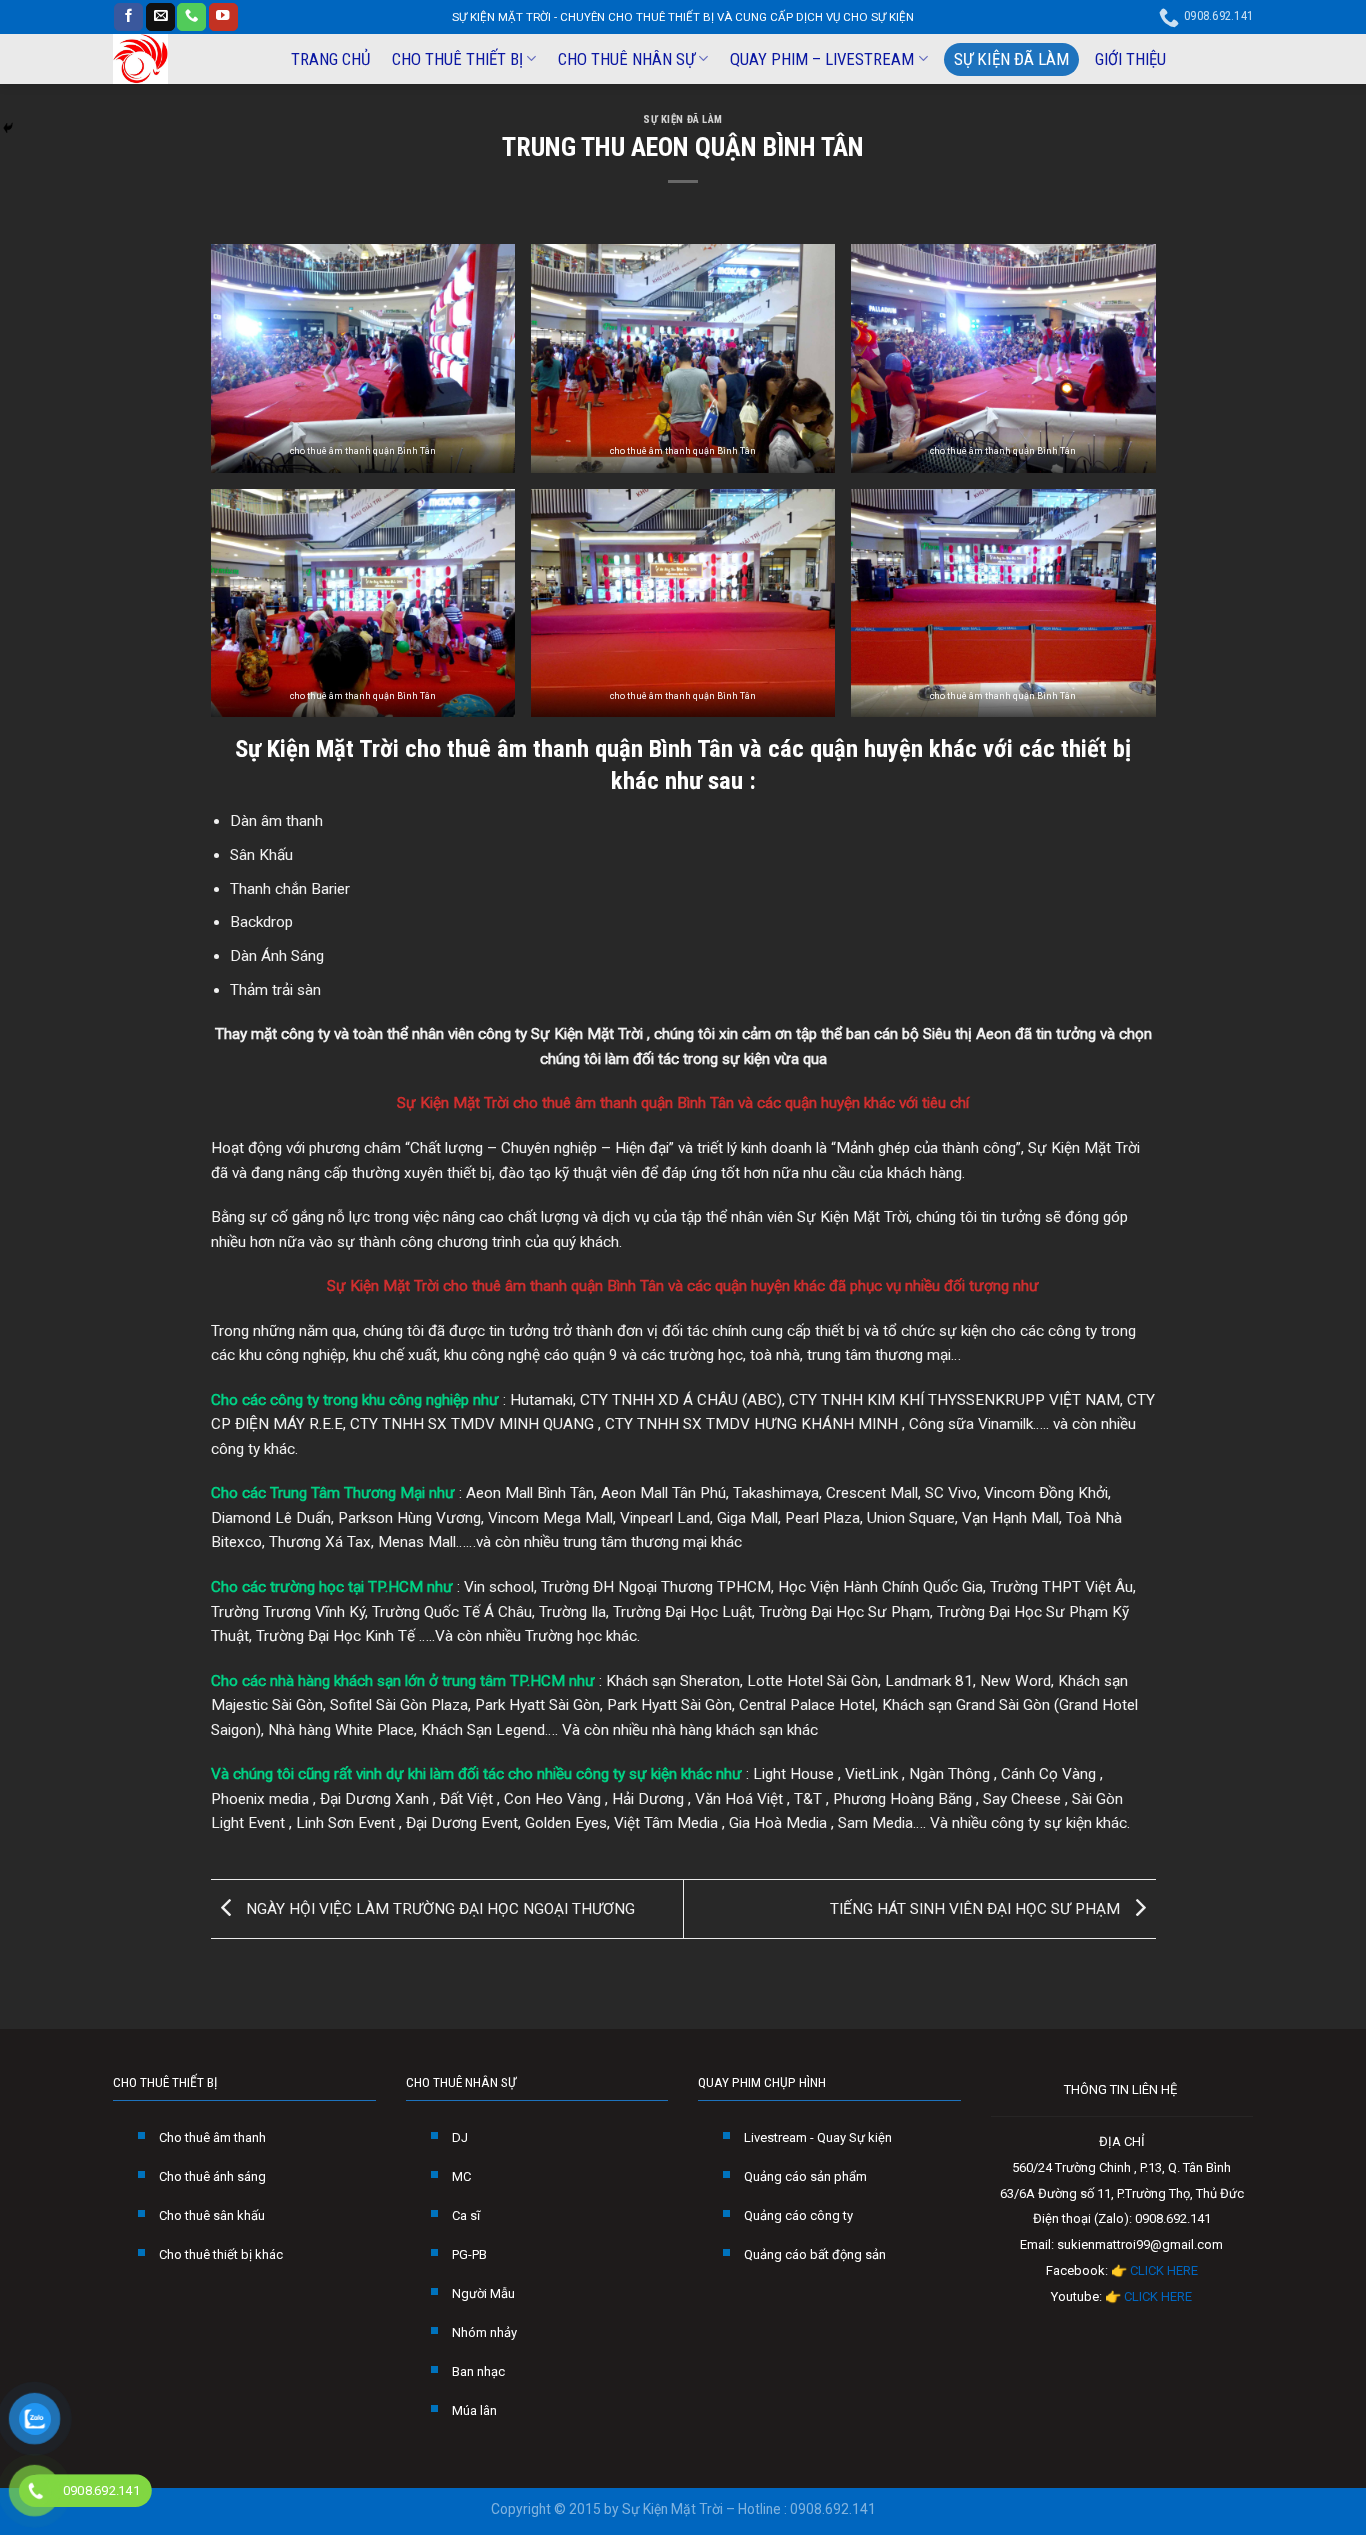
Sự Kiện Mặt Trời (317, 748)
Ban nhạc (478, 2371)
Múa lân (474, 2410)
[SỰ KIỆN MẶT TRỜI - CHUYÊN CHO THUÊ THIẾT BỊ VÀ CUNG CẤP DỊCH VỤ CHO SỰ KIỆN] (184, 59)
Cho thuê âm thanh (212, 2137)
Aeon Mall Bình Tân (530, 1493)
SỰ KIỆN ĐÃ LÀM (1011, 59)
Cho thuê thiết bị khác (221, 2254)
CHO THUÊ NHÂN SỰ (626, 59)
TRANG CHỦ (330, 59)
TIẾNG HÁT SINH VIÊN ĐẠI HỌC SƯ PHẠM (977, 1908)
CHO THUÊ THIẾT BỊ (457, 59)
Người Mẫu (483, 2293)
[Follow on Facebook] (128, 17)
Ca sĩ (466, 2215)
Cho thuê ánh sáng (212, 2176)
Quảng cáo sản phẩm (805, 2176)
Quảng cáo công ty (798, 2215)
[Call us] (191, 17)
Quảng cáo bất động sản (815, 2254)
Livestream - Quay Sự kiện (818, 2137)
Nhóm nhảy (484, 2332)
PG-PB (469, 2254)
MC (461, 2176)
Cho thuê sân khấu (212, 2215)
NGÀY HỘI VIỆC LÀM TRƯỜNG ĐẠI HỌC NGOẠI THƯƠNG (438, 1908)
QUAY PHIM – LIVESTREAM (822, 59)
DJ (460, 2137)
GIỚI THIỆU (1130, 59)
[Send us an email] (160, 17)
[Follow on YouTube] (223, 17)
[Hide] (8, 128)
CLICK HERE (1164, 2270)
